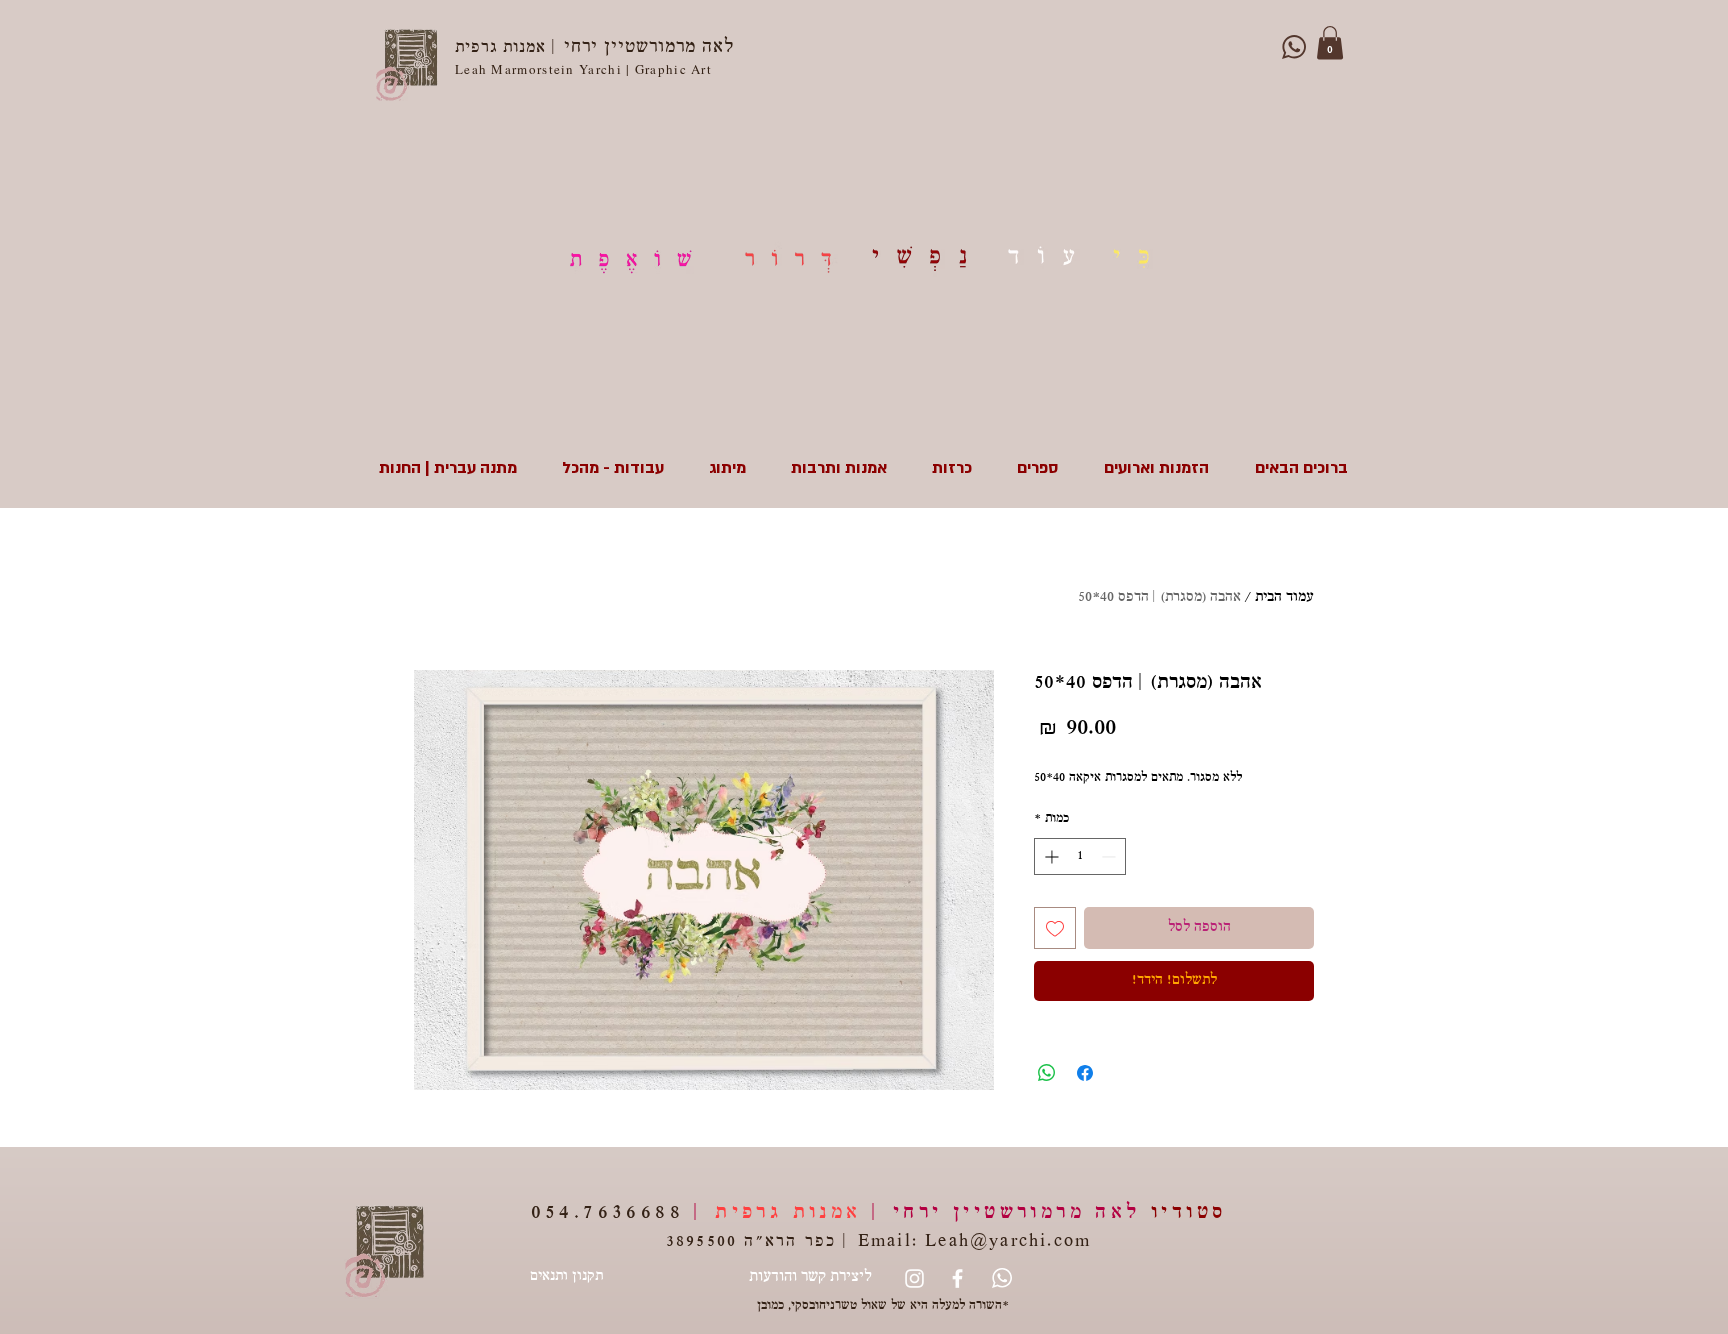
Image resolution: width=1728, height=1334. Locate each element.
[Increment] (1049, 856)
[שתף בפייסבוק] (1085, 1073)
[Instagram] (914, 1278)
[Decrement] (1110, 856)
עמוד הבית (1284, 597)
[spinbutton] (1080, 856)
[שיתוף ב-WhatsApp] (1047, 1073)
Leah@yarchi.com (1008, 1242)
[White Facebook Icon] (957, 1278)
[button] (1330, 42)
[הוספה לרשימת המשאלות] (1055, 928)
